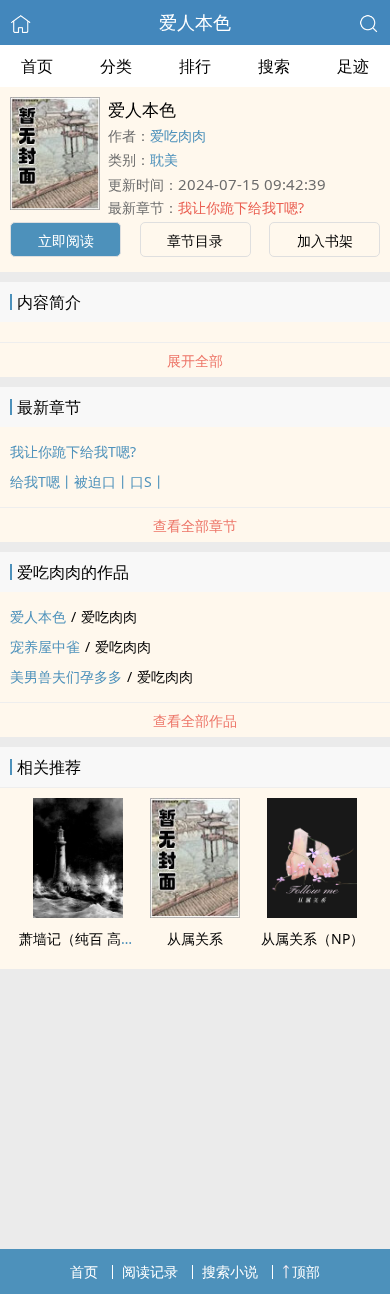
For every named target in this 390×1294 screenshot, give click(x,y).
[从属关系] (195, 912)
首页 (37, 66)
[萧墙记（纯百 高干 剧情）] (78, 912)
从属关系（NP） (312, 938)
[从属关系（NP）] (312, 912)
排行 (195, 66)
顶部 (306, 1271)
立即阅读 (66, 240)
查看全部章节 (195, 525)
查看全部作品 (195, 720)
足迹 (353, 66)
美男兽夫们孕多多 (66, 676)
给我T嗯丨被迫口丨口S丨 (88, 481)
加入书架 (325, 240)
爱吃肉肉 (178, 135)
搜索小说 (230, 1271)
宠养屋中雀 (45, 646)
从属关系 (195, 938)
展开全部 (195, 360)
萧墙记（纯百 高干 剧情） (100, 938)
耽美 (164, 159)
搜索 (274, 66)
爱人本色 (195, 22)
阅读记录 (150, 1271)
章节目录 (195, 240)
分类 (116, 66)
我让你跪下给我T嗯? (241, 207)
